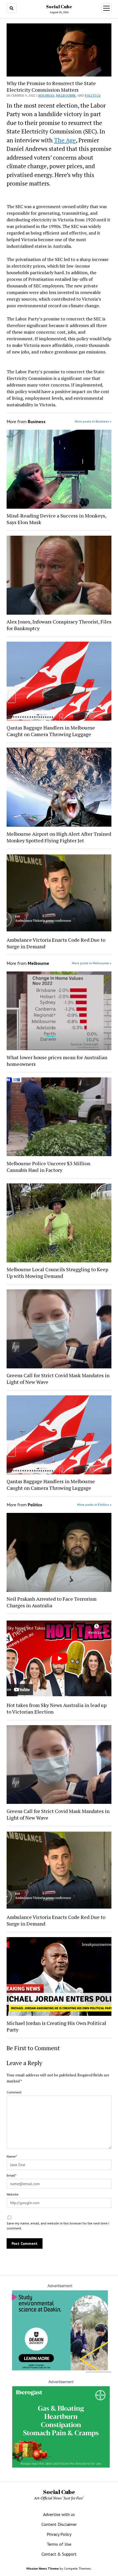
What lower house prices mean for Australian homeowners (57, 1061)
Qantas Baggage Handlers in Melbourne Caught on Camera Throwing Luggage (51, 731)
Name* (12, 2156)
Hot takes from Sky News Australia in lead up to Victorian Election (57, 1708)
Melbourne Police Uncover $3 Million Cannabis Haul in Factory (48, 1167)
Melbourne (66, 95)
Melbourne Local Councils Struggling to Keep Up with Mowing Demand (57, 1273)
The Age (65, 140)
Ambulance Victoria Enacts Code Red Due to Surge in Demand (56, 943)
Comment (14, 2092)
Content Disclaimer (59, 2524)
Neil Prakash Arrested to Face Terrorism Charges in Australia (52, 1602)
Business (47, 95)
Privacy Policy (59, 2534)
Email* (11, 2175)
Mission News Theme (43, 2568)
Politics (93, 95)
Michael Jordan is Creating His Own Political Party (56, 2026)
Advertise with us (59, 2514)
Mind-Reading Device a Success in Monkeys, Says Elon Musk (56, 519)
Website (12, 2194)
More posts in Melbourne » (92, 963)
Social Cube (59, 7)
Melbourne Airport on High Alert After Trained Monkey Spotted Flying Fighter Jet (59, 837)
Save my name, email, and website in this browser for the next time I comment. (58, 2226)
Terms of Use (59, 2544)
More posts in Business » (93, 421)
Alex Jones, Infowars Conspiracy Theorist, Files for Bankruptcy (59, 625)
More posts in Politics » (94, 1505)
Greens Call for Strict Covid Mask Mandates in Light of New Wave (58, 1379)
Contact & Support (59, 2554)
